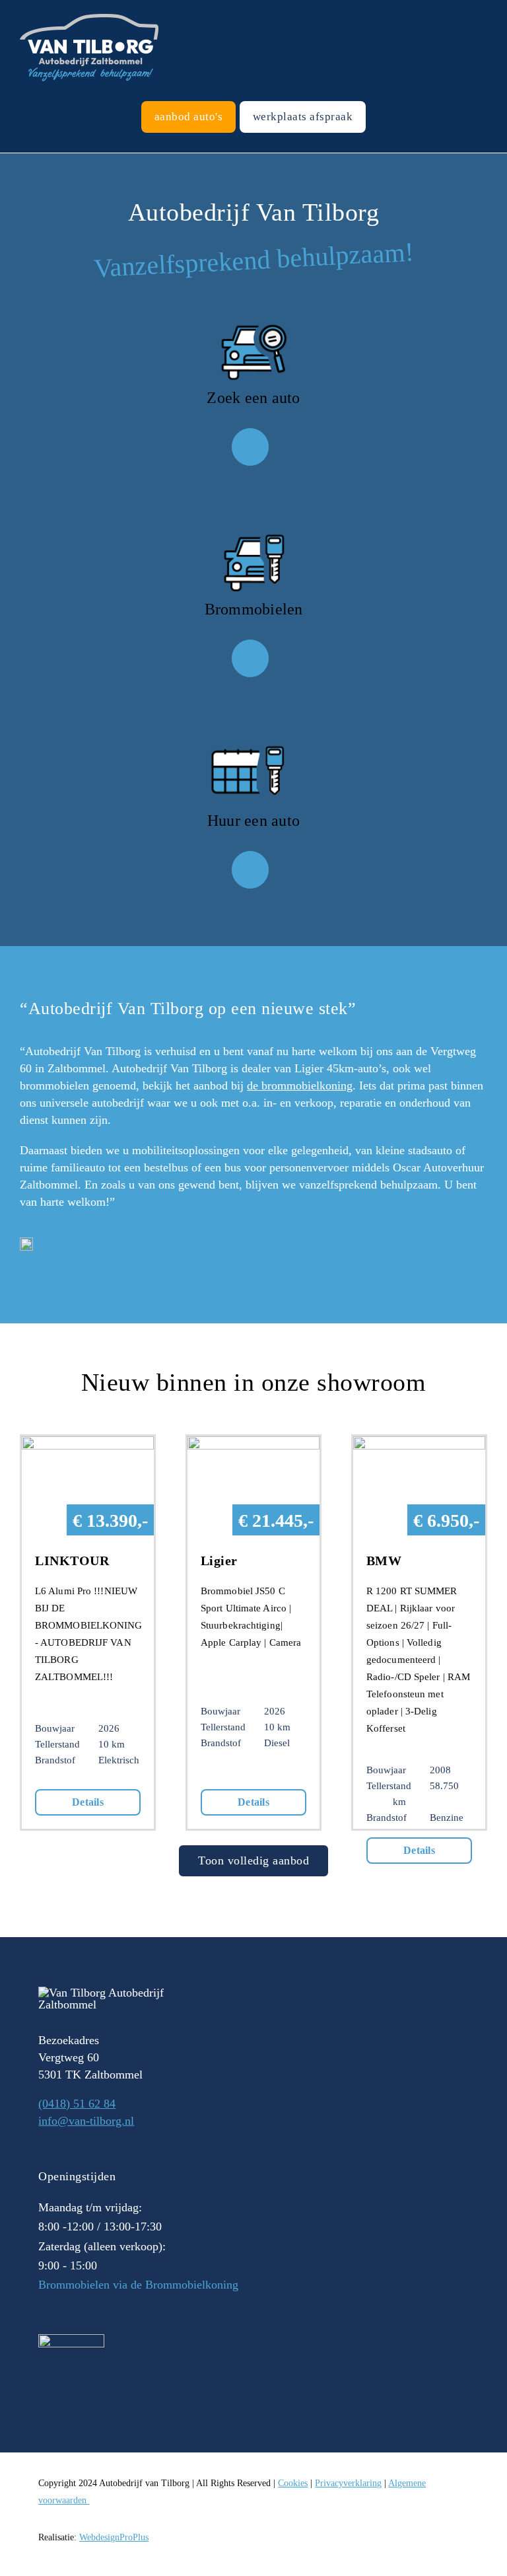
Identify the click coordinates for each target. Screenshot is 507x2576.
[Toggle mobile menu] (502, 7)
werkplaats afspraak (303, 117)
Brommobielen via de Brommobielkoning (138, 2285)
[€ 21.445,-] (253, 1445)
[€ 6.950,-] (419, 1445)
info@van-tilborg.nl (86, 2121)
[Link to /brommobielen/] (250, 658)
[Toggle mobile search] (478, 7)
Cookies (293, 2483)
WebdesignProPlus (114, 2537)
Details (88, 1802)
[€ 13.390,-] (88, 1445)
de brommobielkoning (300, 1086)
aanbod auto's (189, 117)
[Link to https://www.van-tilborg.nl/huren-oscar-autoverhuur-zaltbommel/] (250, 869)
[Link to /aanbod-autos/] (250, 447)
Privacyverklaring (348, 2483)
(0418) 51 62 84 (77, 2104)
